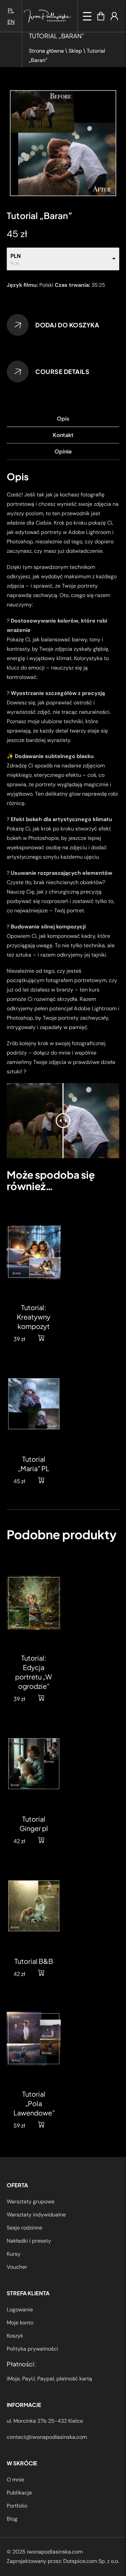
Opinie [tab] (63, 451)
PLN (16, 256)
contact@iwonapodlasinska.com (47, 2437)
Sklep (75, 51)
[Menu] (87, 16)
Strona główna (46, 51)
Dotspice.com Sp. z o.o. (91, 2561)
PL (11, 10)
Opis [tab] (63, 418)
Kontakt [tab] (63, 435)
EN (11, 22)
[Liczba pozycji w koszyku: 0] (101, 16)
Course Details (62, 371)
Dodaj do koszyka (67, 325)
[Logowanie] (114, 16)
